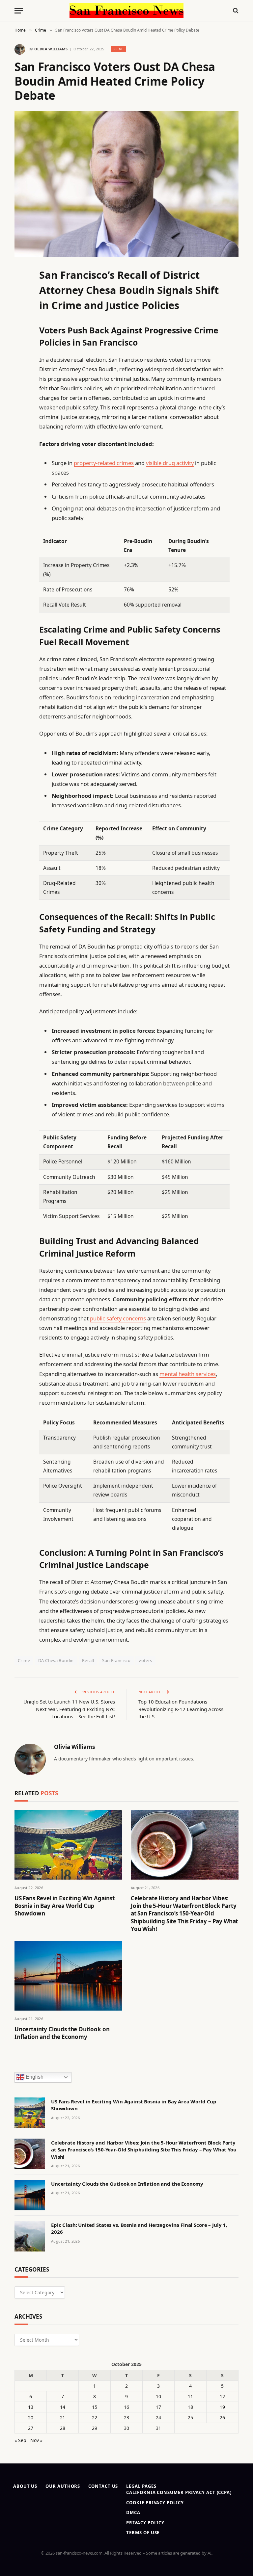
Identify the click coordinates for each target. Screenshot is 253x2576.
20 (31, 2418)
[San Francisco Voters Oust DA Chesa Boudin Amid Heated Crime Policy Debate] (126, 184)
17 (158, 2407)
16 (126, 2407)
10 (158, 2396)
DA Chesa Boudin (56, 1660)
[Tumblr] (21, 390)
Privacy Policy (145, 2523)
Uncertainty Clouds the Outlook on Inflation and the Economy (62, 2033)
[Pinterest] (21, 340)
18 (190, 2407)
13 (31, 2407)
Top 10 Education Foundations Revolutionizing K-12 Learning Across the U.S (181, 1709)
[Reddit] (21, 407)
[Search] (235, 11)
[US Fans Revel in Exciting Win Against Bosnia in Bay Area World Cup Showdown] (68, 1845)
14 (63, 2407)
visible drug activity (170, 463)
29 (95, 2428)
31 (158, 2428)
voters (145, 1660)
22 (95, 2418)
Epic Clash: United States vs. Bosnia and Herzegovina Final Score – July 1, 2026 (139, 2228)
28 (63, 2428)
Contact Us (103, 2486)
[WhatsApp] (21, 457)
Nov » (36, 2440)
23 (126, 2418)
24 (158, 2418)
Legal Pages (141, 2486)
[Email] (21, 356)
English (34, 2077)
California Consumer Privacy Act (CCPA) (179, 2492)
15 (95, 2407)
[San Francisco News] (126, 11)
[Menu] (19, 11)
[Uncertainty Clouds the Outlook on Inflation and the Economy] (68, 1976)
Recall (88, 1660)
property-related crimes (104, 463)
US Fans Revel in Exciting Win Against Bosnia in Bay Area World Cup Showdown (65, 1906)
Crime (119, 49)
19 (222, 2407)
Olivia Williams (51, 49)
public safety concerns (118, 1318)
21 (63, 2418)
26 (222, 2418)
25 (190, 2418)
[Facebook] (21, 289)
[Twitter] (21, 306)
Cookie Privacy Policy (155, 2503)
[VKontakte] (21, 424)
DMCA (133, 2512)
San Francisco (116, 1660)
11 (190, 2396)
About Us (25, 2486)
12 (222, 2396)
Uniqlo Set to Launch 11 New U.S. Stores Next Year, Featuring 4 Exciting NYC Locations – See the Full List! (69, 1709)
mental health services (188, 1374)
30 (126, 2428)
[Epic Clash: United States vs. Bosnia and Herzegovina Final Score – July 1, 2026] (30, 2236)
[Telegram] (21, 440)
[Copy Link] (21, 373)
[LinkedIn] (21, 323)
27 (31, 2428)
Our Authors (63, 2486)
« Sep (20, 2440)
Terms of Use (143, 2533)
